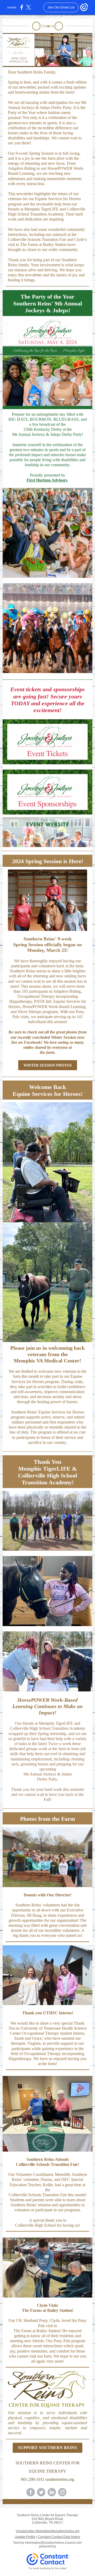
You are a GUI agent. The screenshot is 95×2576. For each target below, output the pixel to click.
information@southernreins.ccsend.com (53, 2543)
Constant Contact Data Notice (59, 2537)
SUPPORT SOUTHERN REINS (47, 2448)
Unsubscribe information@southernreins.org (48, 2531)
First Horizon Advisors (47, 480)
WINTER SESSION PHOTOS (48, 1065)
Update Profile (25, 2537)
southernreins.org (60, 2479)
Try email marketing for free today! (48, 2568)
